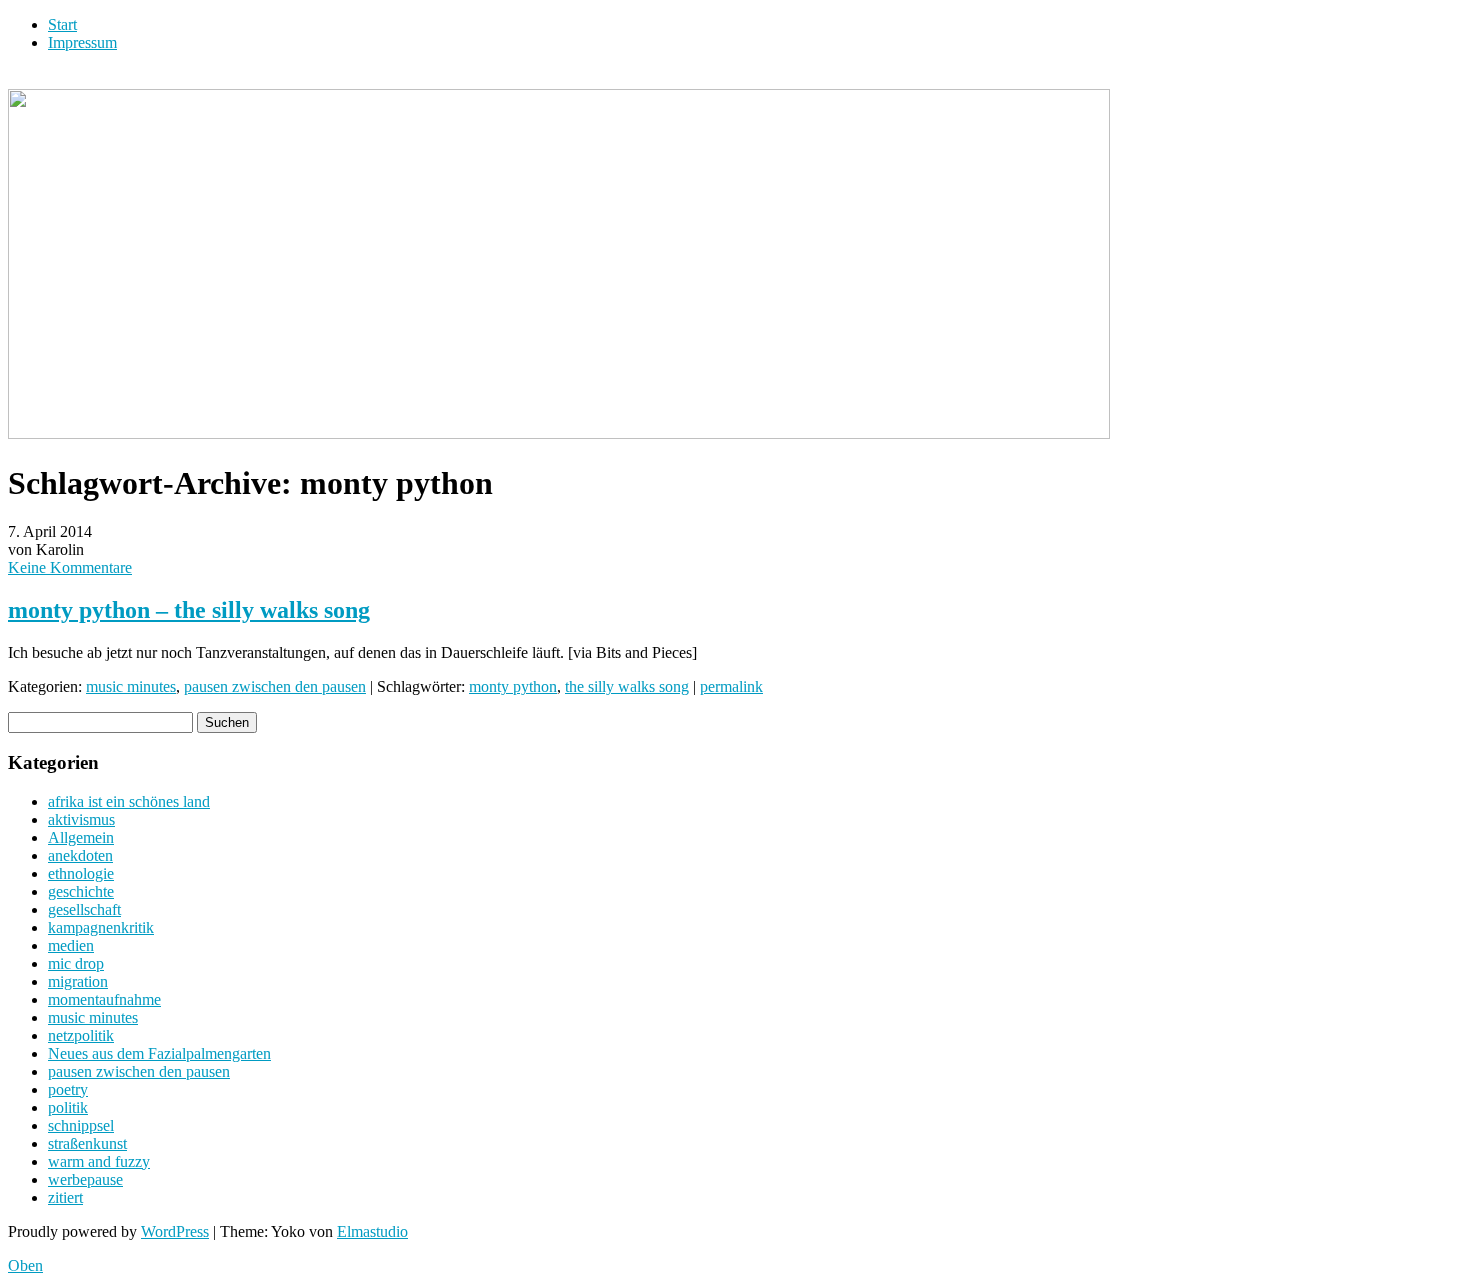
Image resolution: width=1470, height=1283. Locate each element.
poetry (68, 1089)
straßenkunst (87, 1143)
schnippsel (81, 1125)
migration (78, 981)
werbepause (85, 1179)
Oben (25, 1265)
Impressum (82, 42)
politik (68, 1107)
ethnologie (81, 873)
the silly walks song (627, 686)
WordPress (175, 1231)
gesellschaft (84, 909)
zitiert (65, 1197)
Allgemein (81, 837)
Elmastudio (372, 1231)
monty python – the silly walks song (189, 610)
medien (71, 945)
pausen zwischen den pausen (275, 686)
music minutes (131, 686)
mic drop (76, 963)
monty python (513, 686)
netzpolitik (81, 1035)
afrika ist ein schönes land (129, 801)
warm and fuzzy (99, 1161)
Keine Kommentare (70, 567)
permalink (731, 686)
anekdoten (80, 855)
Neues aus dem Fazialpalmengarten (159, 1053)
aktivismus (81, 819)
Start (62, 24)
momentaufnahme (104, 999)
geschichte (81, 891)
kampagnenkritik (101, 927)
